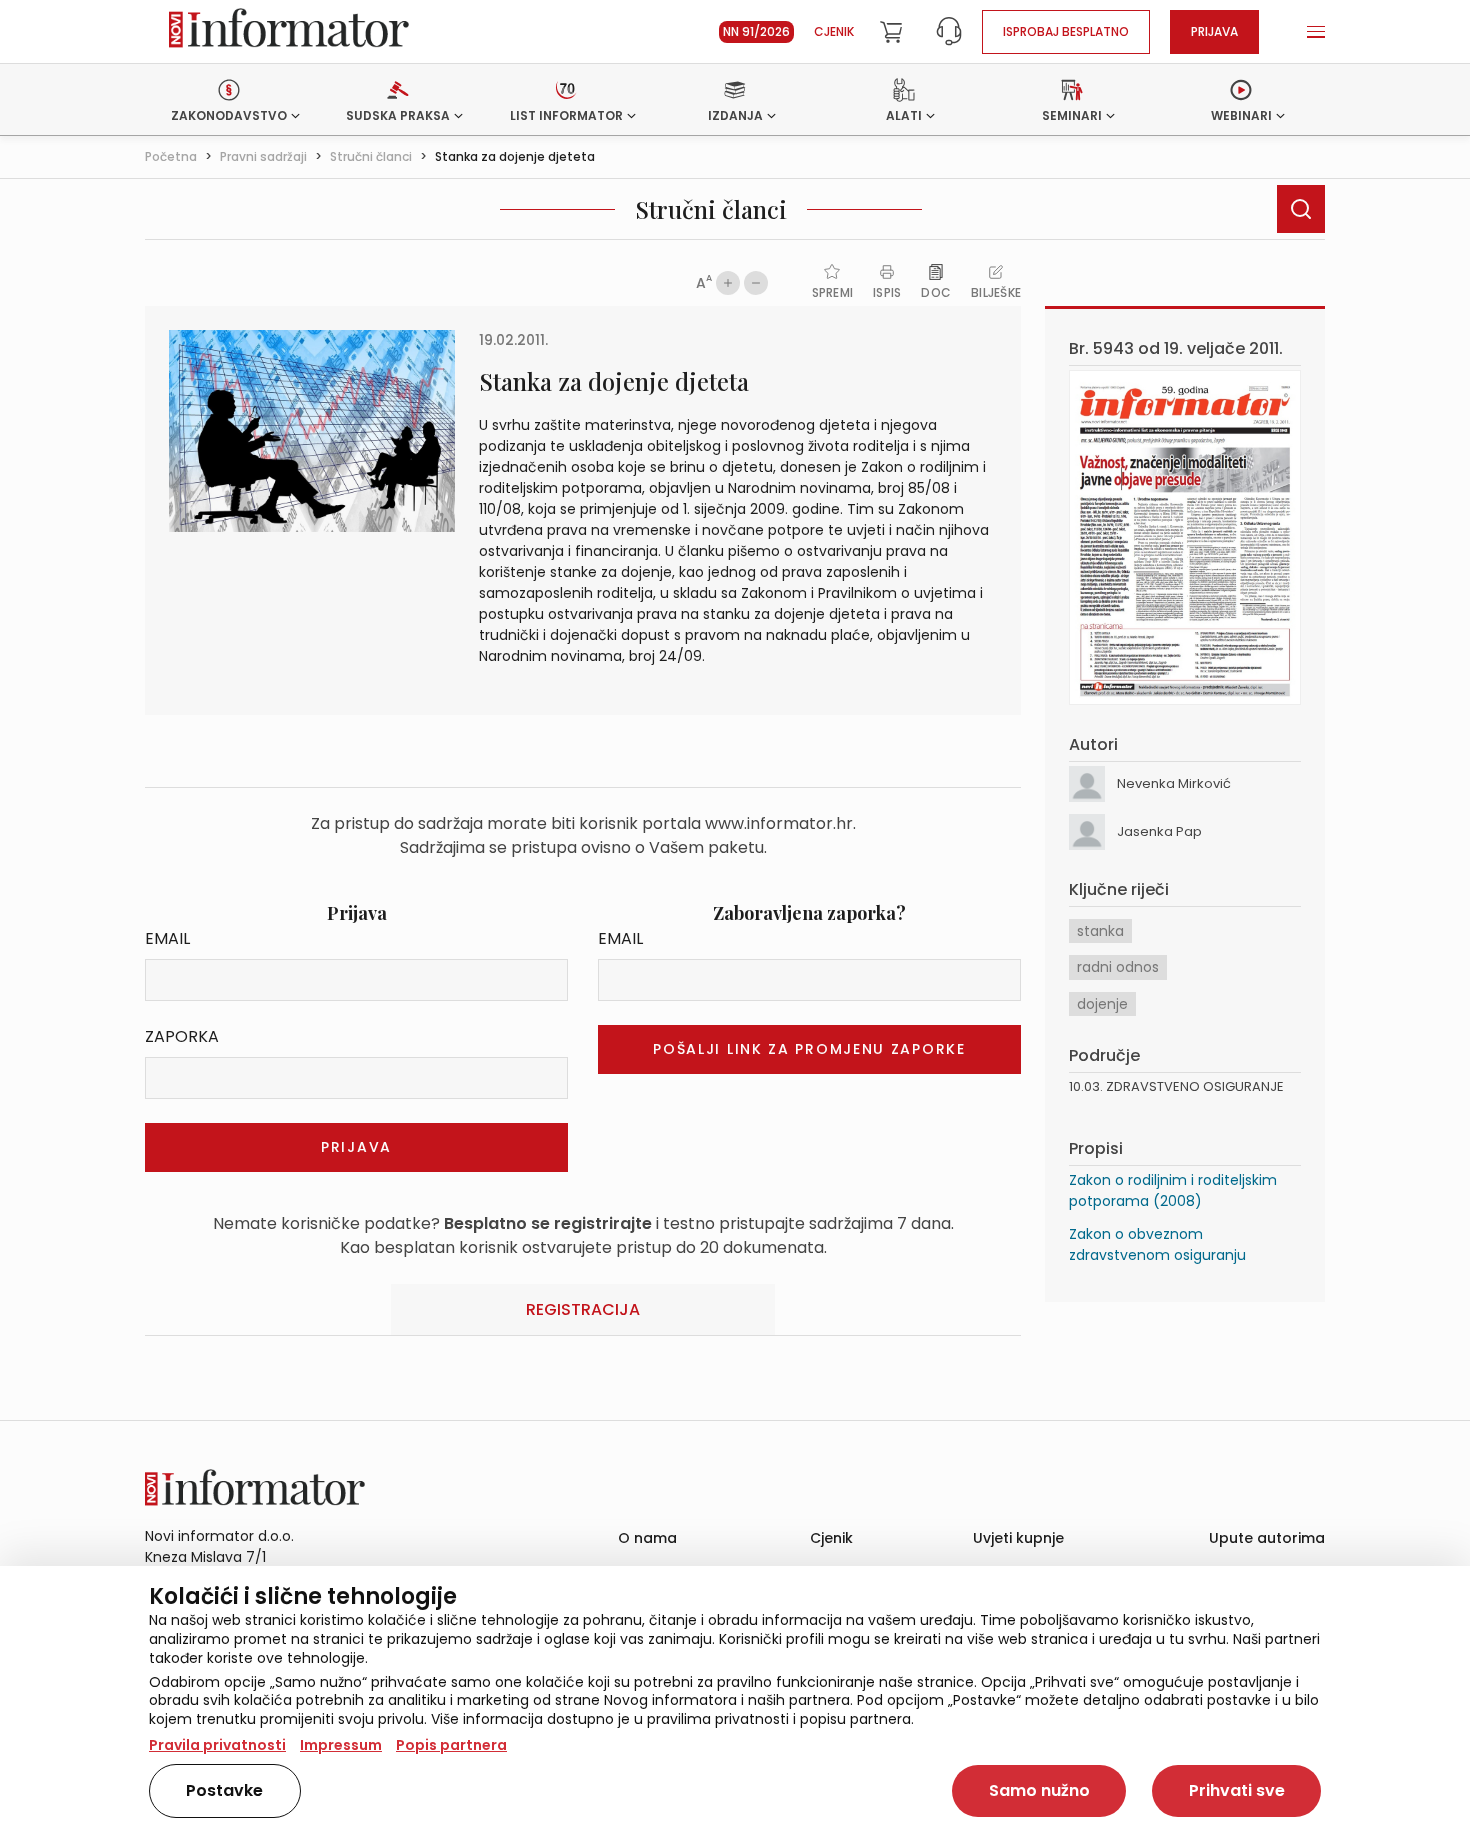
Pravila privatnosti (217, 1745)
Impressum (341, 1745)
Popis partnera (451, 1745)
